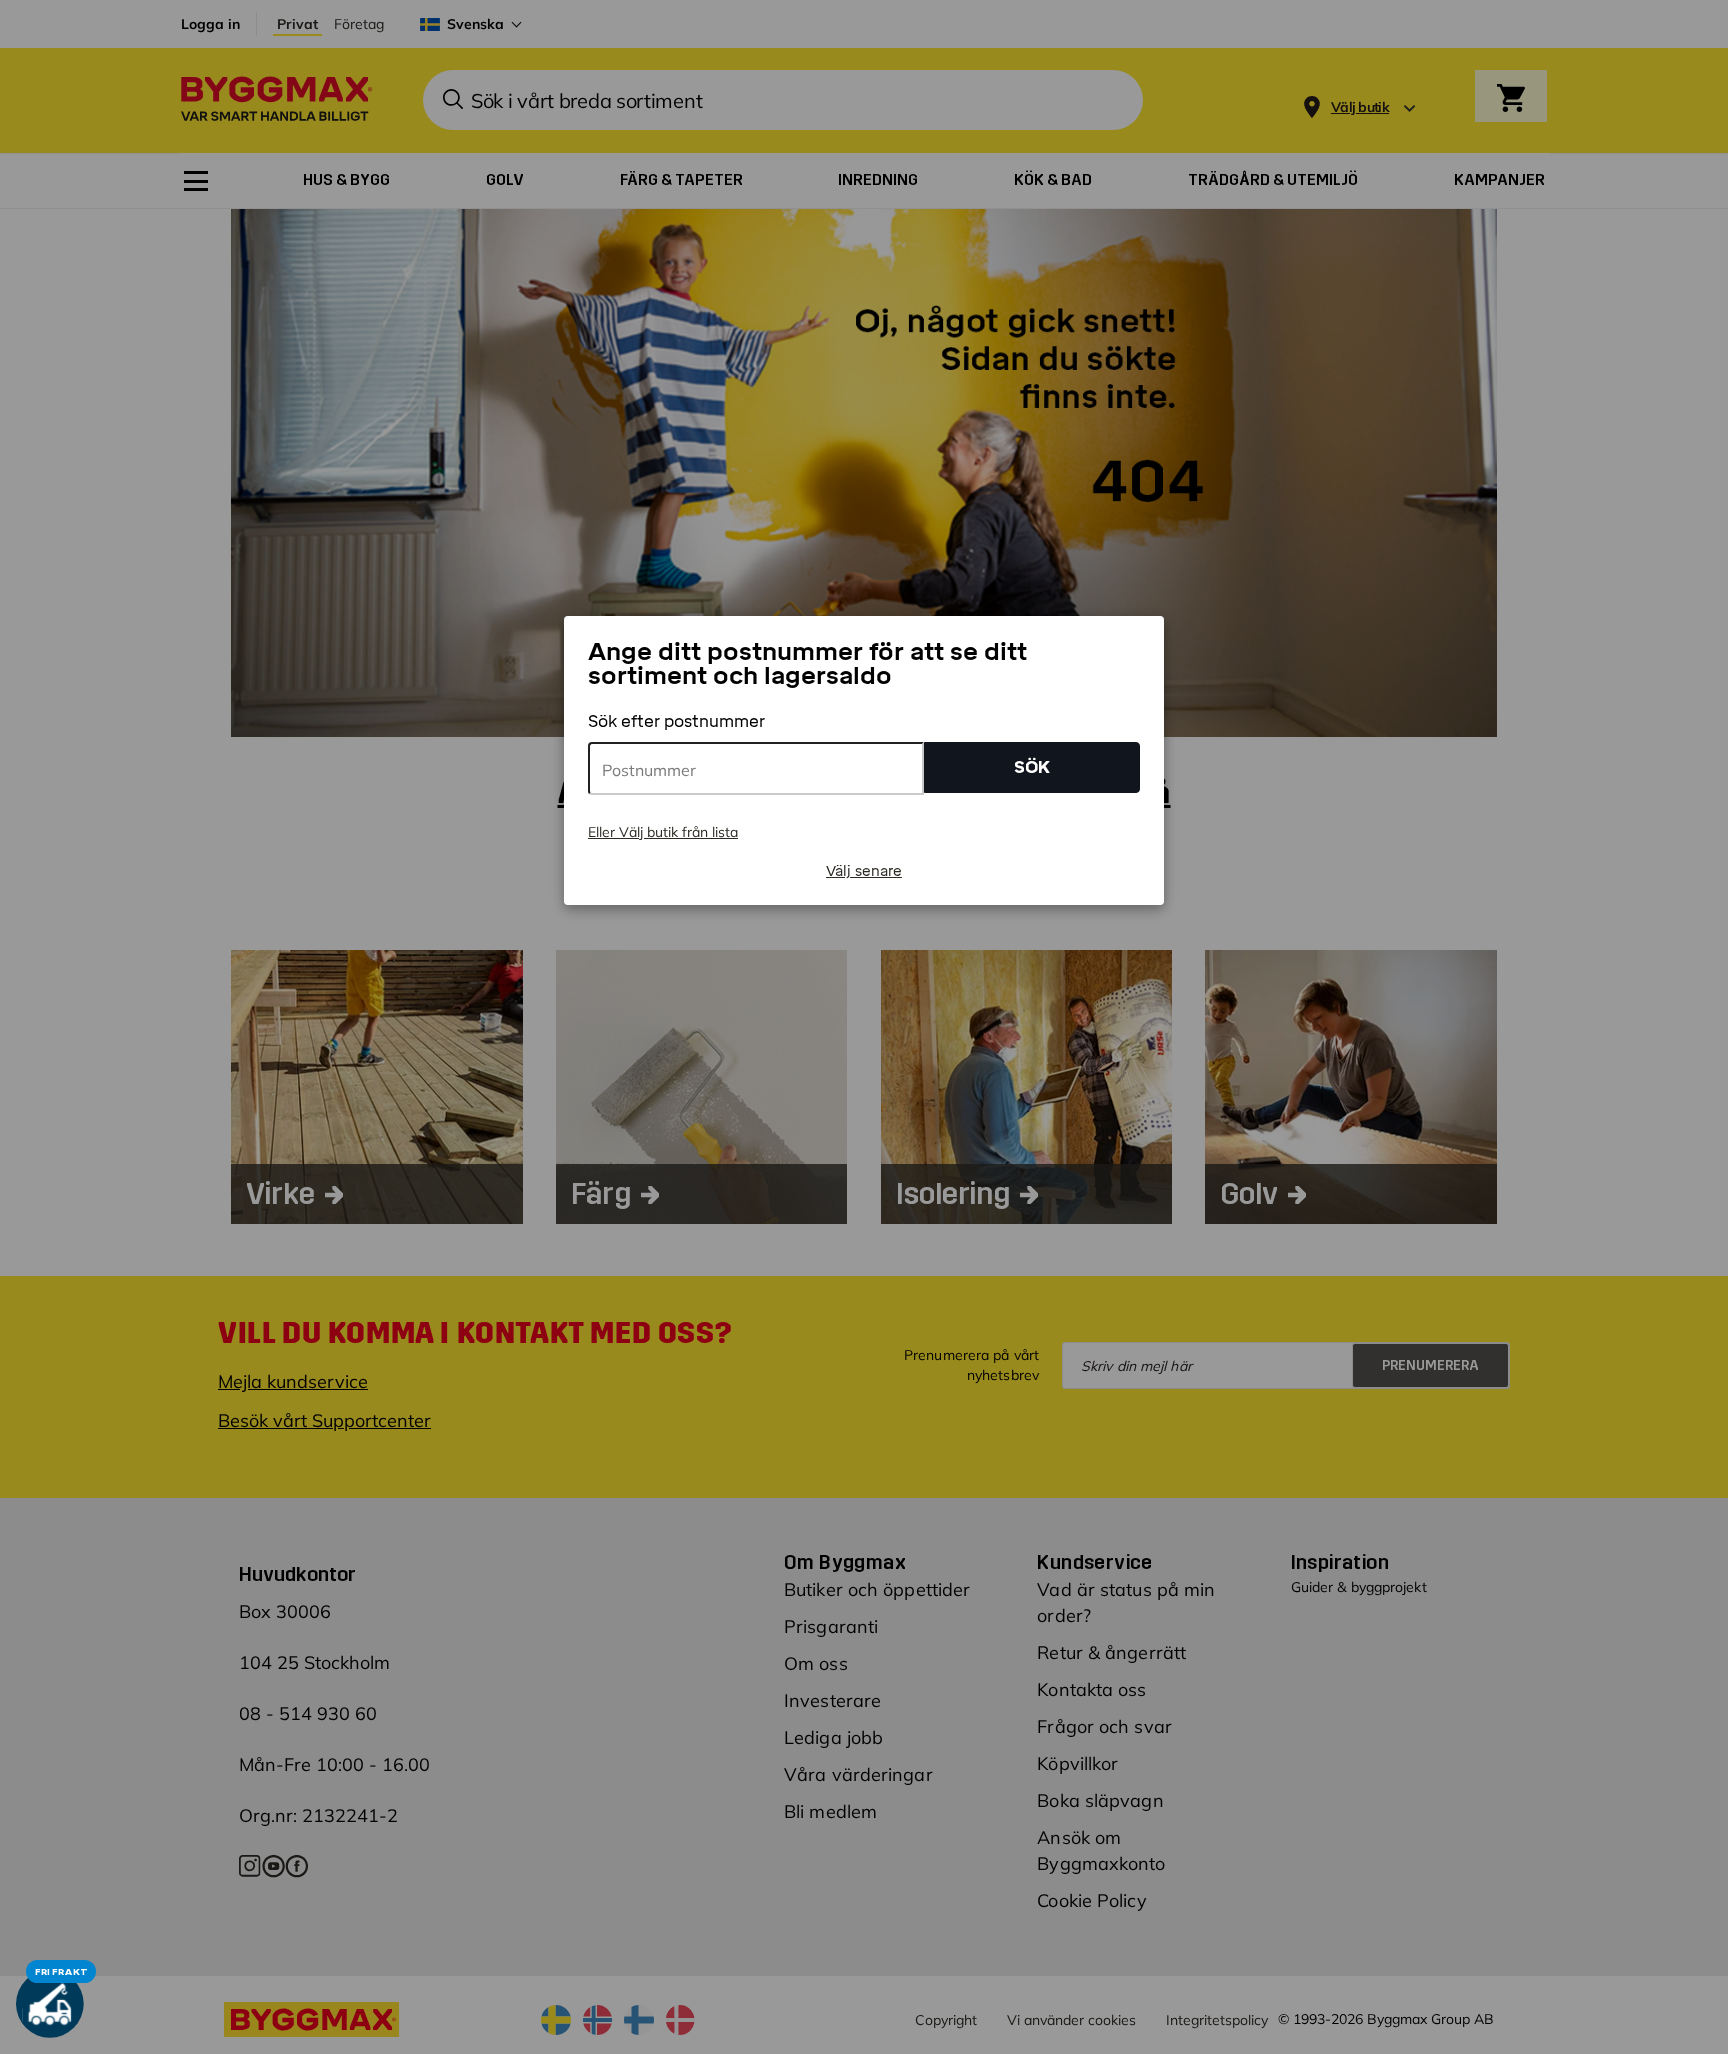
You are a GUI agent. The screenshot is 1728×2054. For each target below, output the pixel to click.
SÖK (1032, 767)
